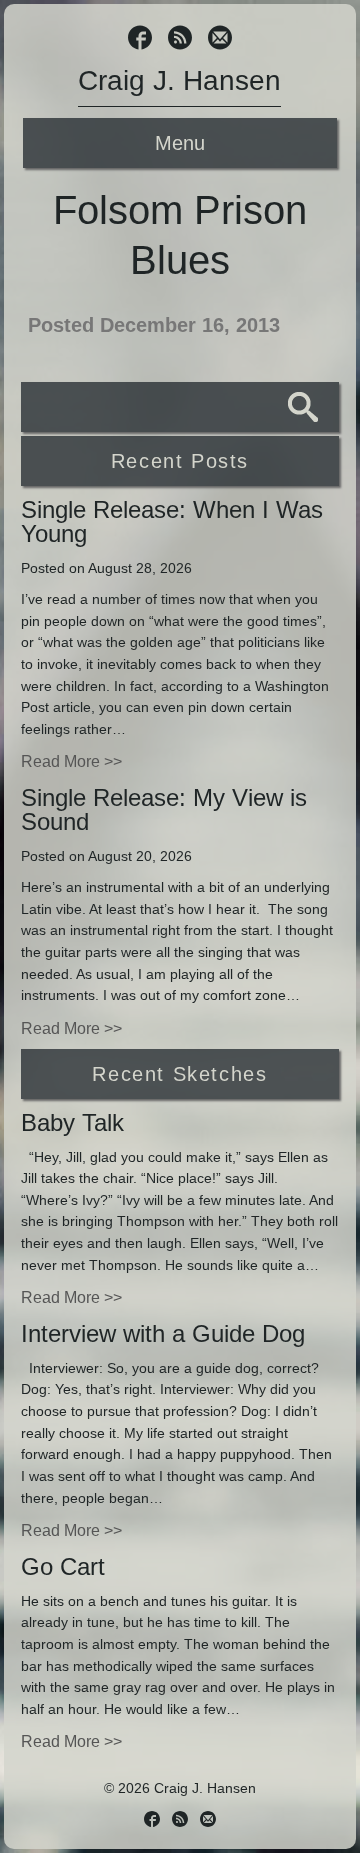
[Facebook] (140, 39)
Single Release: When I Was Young (172, 521)
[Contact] (220, 39)
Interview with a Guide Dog (163, 1333)
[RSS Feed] (180, 39)
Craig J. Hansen (179, 80)
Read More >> (71, 761)
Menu (180, 143)
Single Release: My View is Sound (164, 809)
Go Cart (63, 1566)
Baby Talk (72, 1122)
